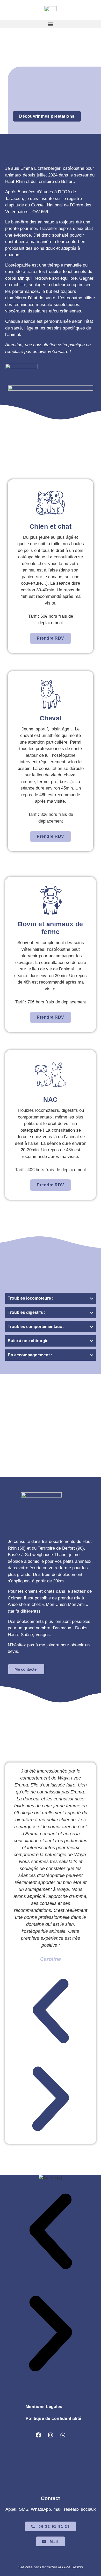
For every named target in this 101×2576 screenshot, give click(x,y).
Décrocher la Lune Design (62, 2567)
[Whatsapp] (63, 2435)
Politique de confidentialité (53, 2418)
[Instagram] (51, 2435)
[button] (51, 24)
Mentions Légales (44, 2407)
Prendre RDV (51, 638)
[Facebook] (38, 2435)
